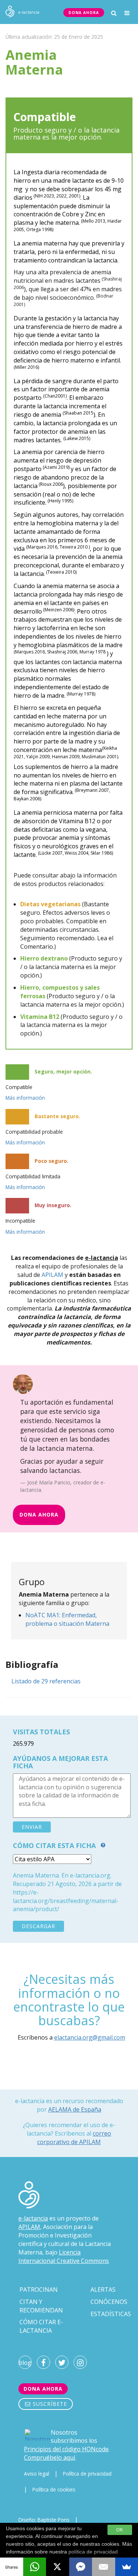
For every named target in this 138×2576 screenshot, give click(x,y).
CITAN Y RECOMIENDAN (41, 2306)
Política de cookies (54, 2489)
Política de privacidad (87, 2474)
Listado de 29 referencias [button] (46, 1681)
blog (25, 2363)
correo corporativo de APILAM (74, 2138)
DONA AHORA (84, 13)
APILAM (52, 1275)
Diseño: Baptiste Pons (44, 2520)
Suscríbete (49, 2404)
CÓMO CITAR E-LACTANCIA (41, 2326)
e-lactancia (33, 2218)
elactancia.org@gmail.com (90, 2037)
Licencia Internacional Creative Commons (64, 2256)
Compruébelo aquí (49, 2457)
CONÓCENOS (109, 2302)
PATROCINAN (39, 2290)
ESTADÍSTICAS (111, 2314)
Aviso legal (37, 2474)
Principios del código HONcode (66, 2449)
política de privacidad (93, 2552)
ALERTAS (103, 2290)
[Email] (104, 2567)
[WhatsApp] (35, 2567)
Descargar (38, 1926)
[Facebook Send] (81, 2567)
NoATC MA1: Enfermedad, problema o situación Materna (67, 1619)
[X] (58, 2567)
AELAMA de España (75, 2109)
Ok (120, 2530)
